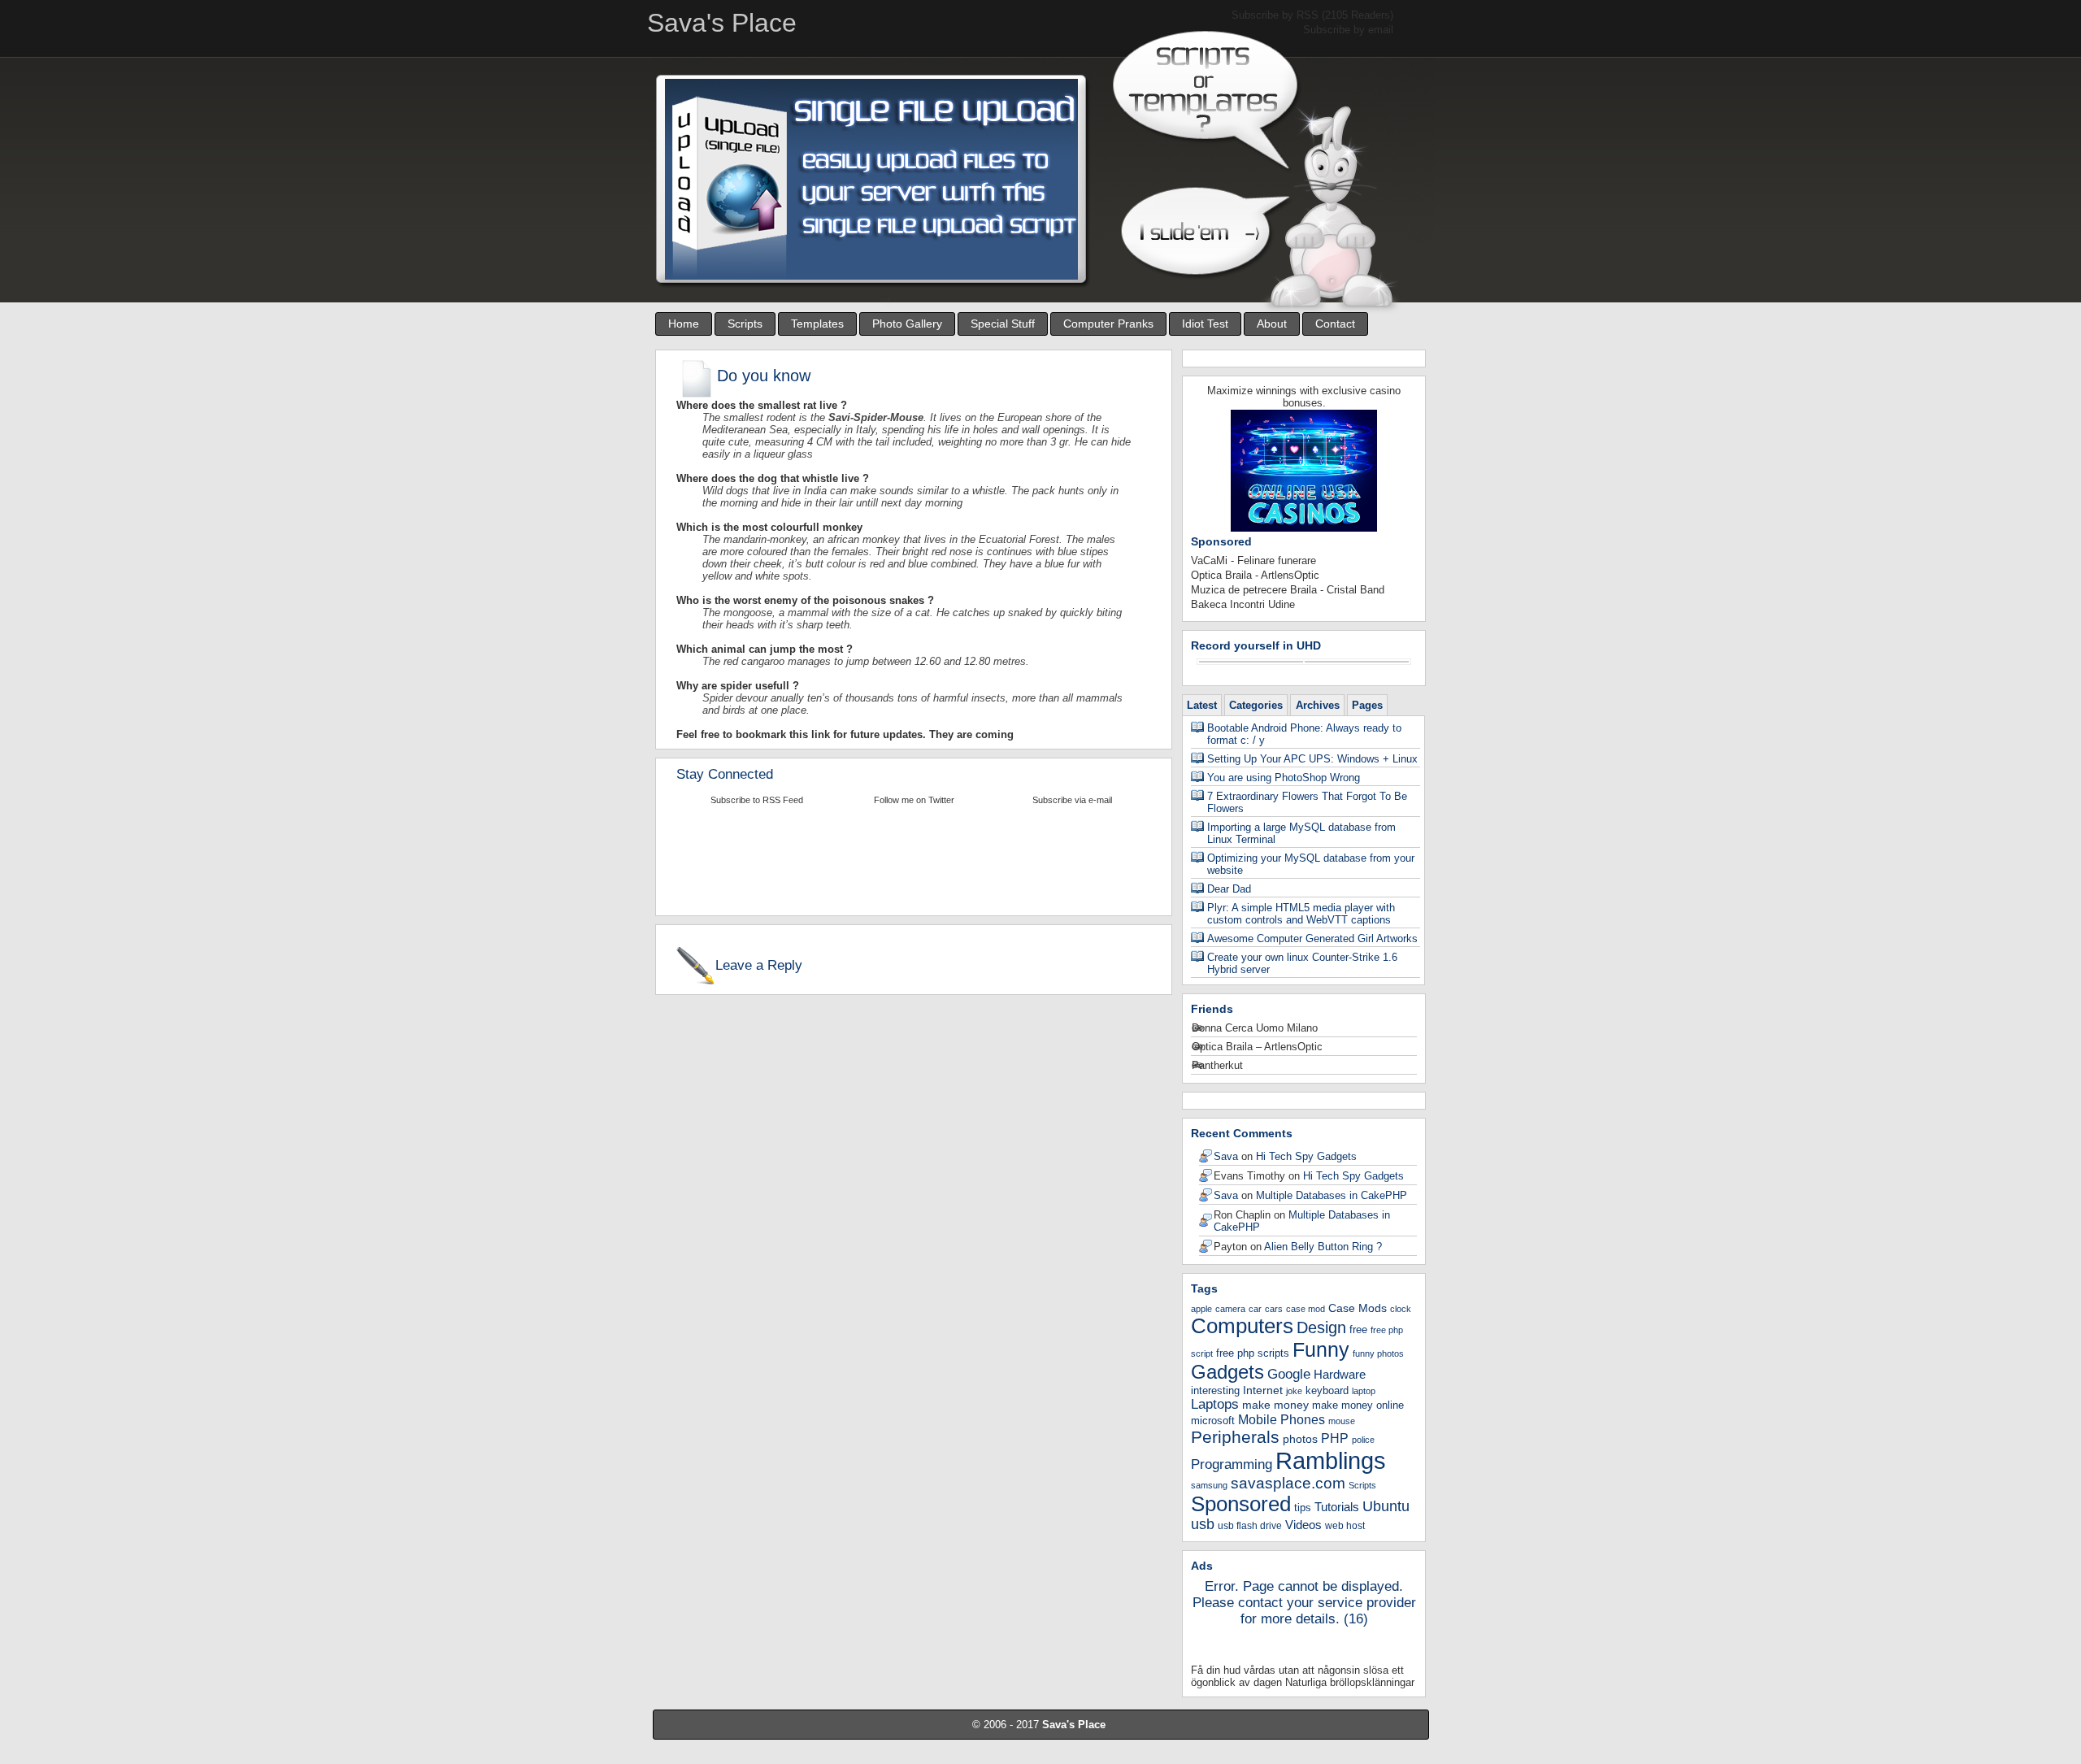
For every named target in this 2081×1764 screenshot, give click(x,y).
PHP (1335, 1438)
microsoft (1213, 1421)
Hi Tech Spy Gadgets (1306, 1156)
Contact (1335, 324)
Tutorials (1337, 1507)
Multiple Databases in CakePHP (1332, 1195)
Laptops (1215, 1404)
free (1358, 1330)
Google (1289, 1374)
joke (1294, 1391)
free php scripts (1253, 1353)
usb (1203, 1524)
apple (1201, 1309)
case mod (1306, 1309)
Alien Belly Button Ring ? (1323, 1247)
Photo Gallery (907, 324)
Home (684, 324)
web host (1345, 1526)
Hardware (1340, 1374)
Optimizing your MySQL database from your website (1311, 864)
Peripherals (1235, 1437)
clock (1401, 1309)
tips (1303, 1508)
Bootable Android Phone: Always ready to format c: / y (1304, 734)
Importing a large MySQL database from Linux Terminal (1301, 833)
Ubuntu (1386, 1506)
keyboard (1327, 1390)
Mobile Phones (1282, 1420)
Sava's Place (1074, 1725)
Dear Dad (1229, 889)
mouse (1342, 1421)
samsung (1209, 1485)
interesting (1215, 1390)
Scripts (745, 324)
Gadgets (1227, 1372)
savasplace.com (1288, 1483)
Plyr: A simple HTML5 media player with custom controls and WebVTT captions (1301, 914)
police (1363, 1440)
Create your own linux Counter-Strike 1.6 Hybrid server (1302, 963)
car (1255, 1309)
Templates (817, 324)
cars (1274, 1309)
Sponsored (1241, 1504)
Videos (1303, 1525)
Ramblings (1331, 1460)
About (1272, 324)
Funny (1321, 1349)
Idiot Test (1205, 324)
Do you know (764, 376)
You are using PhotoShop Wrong (1284, 778)
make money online (1358, 1406)
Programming (1232, 1464)
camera (1230, 1309)
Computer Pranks (1108, 324)
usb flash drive (1250, 1526)
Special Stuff (1003, 324)
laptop (1364, 1391)
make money (1275, 1405)
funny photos (1378, 1353)
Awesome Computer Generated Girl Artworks (1312, 938)
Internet (1263, 1390)
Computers (1242, 1326)
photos (1300, 1439)
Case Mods (1358, 1308)
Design (1321, 1327)
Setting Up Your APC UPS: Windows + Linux (1312, 759)
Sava (1226, 1156)
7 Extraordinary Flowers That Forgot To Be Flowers (1307, 802)
